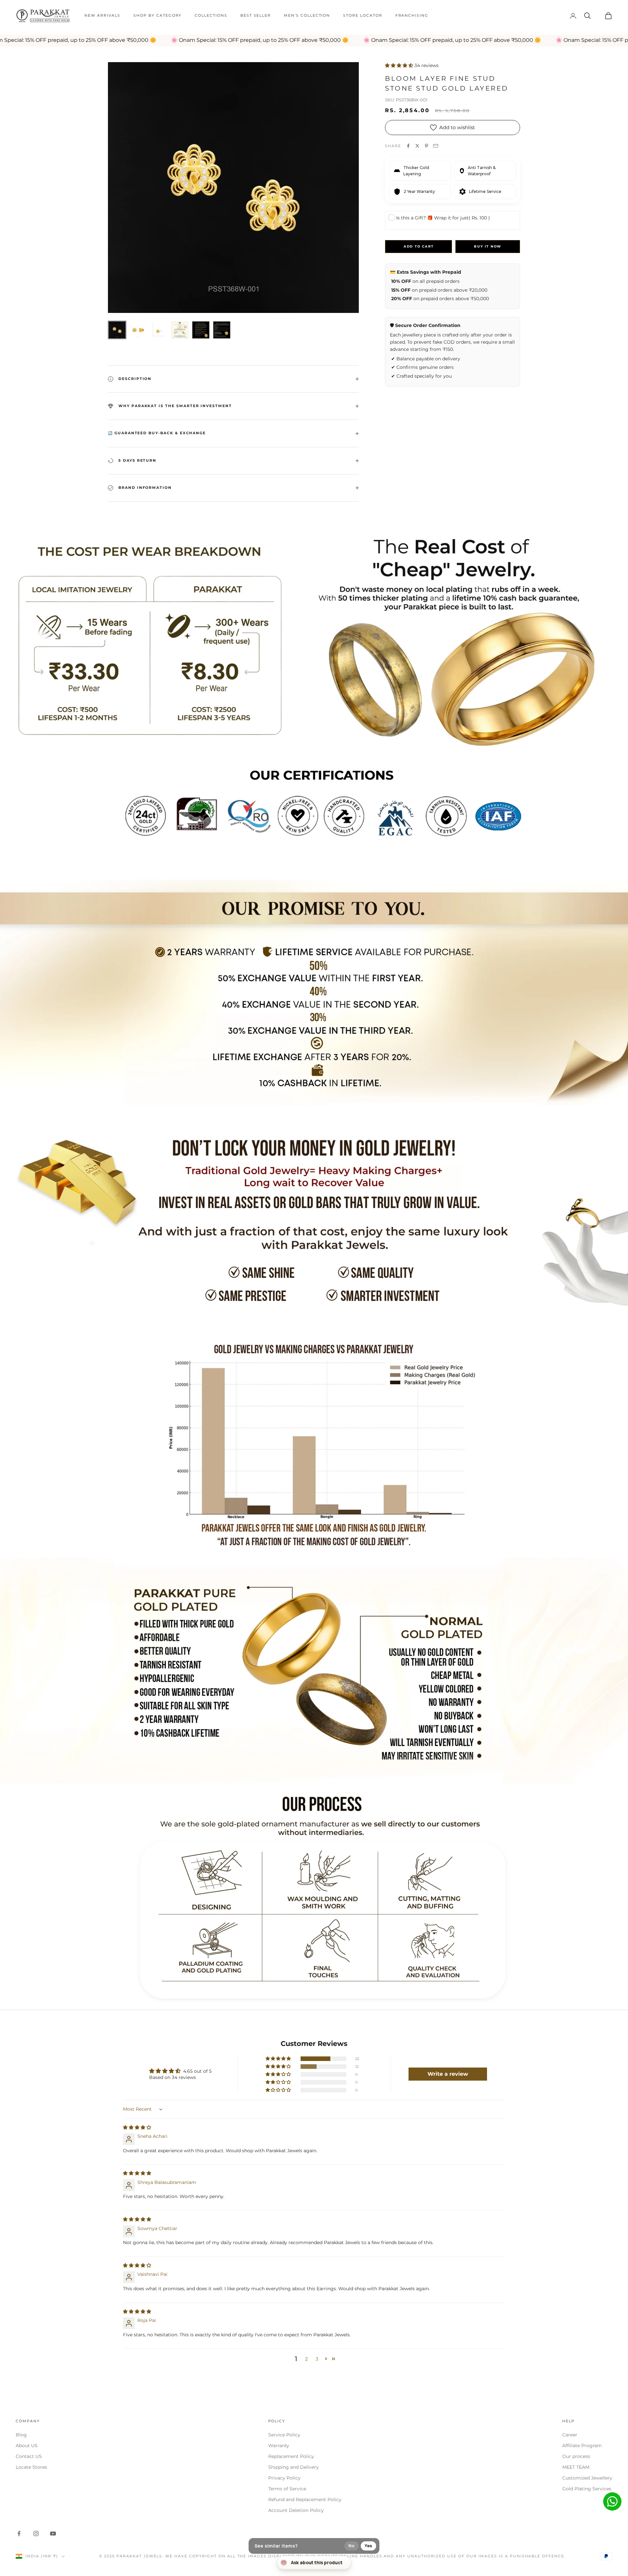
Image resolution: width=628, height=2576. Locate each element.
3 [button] (317, 2359)
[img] (137, 2127)
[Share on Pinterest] (427, 146)
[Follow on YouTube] (53, 2533)
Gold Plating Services (587, 2489)
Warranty (279, 2446)
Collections (211, 16)
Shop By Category (157, 16)
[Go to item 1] (117, 330)
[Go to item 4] (180, 330)
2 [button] (306, 2359)
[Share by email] (436, 146)
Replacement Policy (291, 2456)
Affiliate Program (582, 2446)
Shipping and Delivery (294, 2467)
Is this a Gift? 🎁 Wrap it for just (443, 218)
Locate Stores (31, 2467)
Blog (21, 2435)
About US (27, 2446)
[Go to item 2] (138, 330)
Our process (576, 2456)
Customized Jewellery (587, 2478)
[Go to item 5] (201, 330)
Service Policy (284, 2435)
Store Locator (363, 16)
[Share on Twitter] (417, 146)
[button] (400, 65)
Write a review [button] (448, 2074)
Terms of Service (287, 2489)
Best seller (256, 16)
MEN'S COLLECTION (307, 16)
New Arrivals (102, 16)
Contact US (29, 2456)
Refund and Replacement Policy (305, 2499)
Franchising (412, 16)
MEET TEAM (576, 2467)
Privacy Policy (284, 2478)
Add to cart (419, 246)
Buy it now (488, 246)
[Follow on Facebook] (19, 2533)
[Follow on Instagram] (36, 2533)
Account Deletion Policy (296, 2510)
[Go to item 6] (222, 330)
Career (570, 2435)
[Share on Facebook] (408, 146)
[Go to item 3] (159, 330)
